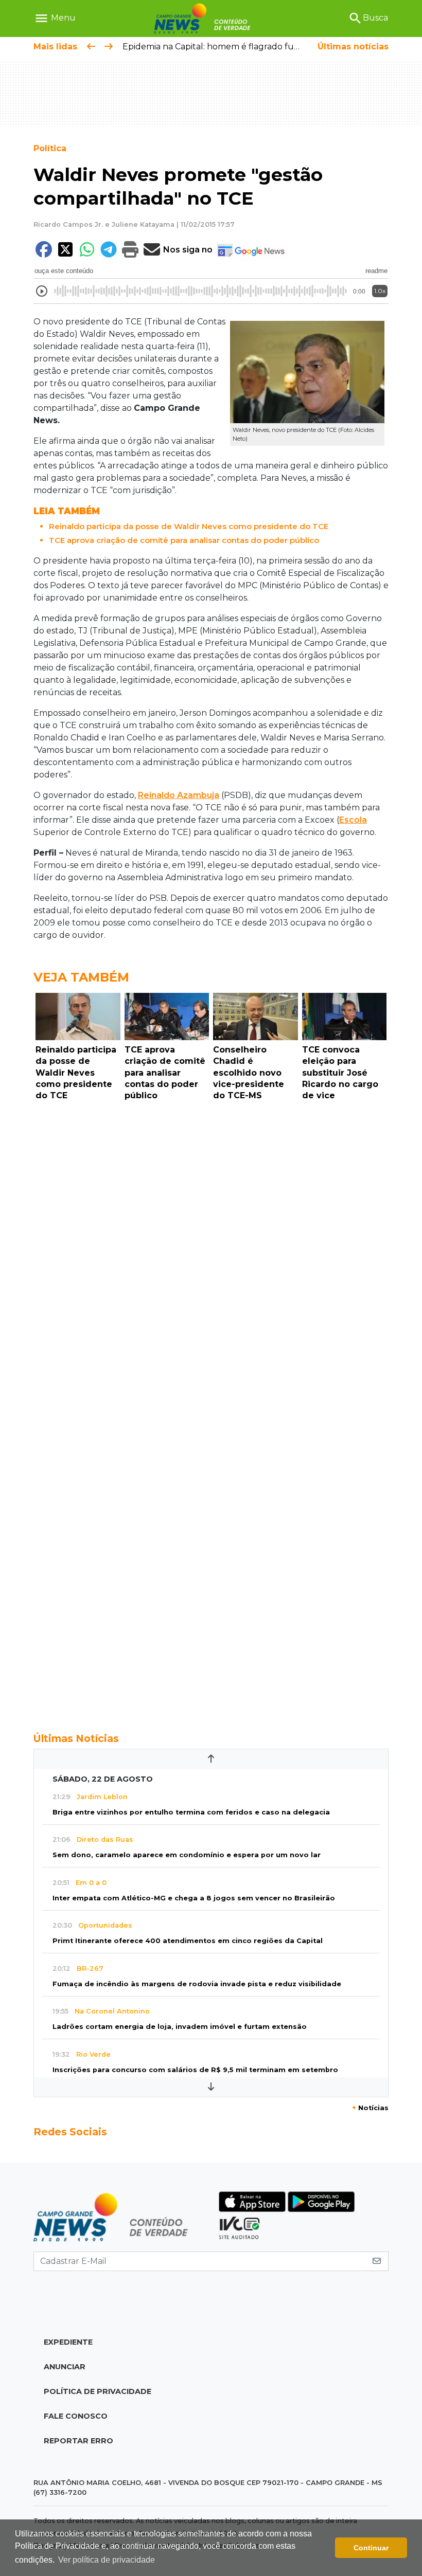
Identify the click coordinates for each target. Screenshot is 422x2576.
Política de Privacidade (98, 2391)
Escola (353, 820)
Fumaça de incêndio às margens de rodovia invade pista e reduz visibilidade (197, 1984)
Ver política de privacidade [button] (107, 2560)
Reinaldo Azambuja (179, 795)
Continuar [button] (371, 2548)
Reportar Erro (78, 2441)
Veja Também (81, 977)
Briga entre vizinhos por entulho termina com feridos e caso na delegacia (191, 1812)
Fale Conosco (76, 2416)
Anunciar (65, 2367)
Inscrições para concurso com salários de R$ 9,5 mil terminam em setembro (195, 2070)
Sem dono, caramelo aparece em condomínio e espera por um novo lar (187, 1855)
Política (50, 148)
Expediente (68, 2342)
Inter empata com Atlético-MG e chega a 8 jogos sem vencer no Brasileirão (194, 1898)
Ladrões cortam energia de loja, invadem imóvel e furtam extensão (180, 2027)
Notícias (370, 2108)
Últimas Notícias (76, 1738)
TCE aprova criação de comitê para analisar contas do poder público (184, 540)
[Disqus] (211, 1247)
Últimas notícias (353, 47)
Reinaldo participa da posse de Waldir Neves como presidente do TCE (189, 526)
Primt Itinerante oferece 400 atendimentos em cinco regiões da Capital (188, 1941)
